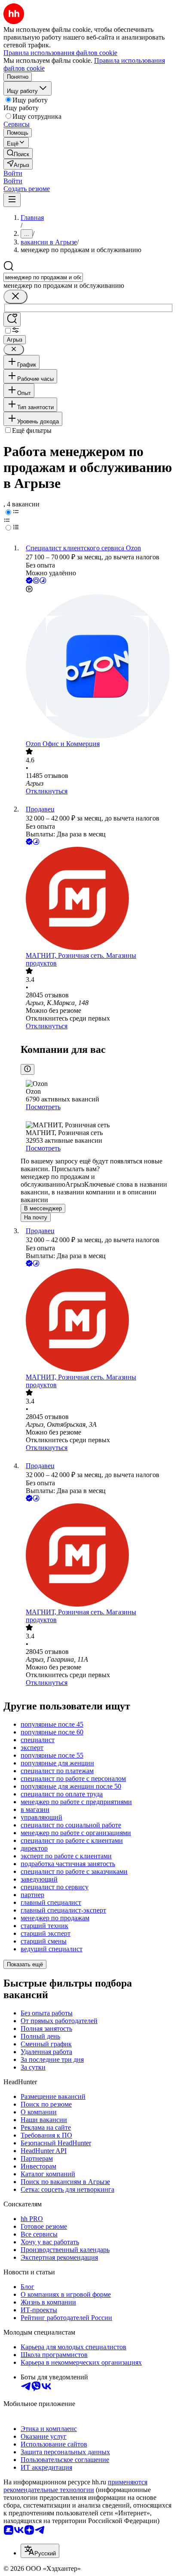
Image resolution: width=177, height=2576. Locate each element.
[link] (18, 153)
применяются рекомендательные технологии (75, 2486)
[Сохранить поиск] (12, 319)
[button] (13, 173)
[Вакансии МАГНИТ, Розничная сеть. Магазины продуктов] (97, 899)
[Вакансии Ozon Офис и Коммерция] (97, 667)
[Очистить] (15, 297)
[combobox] (43, 277)
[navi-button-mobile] (12, 200)
